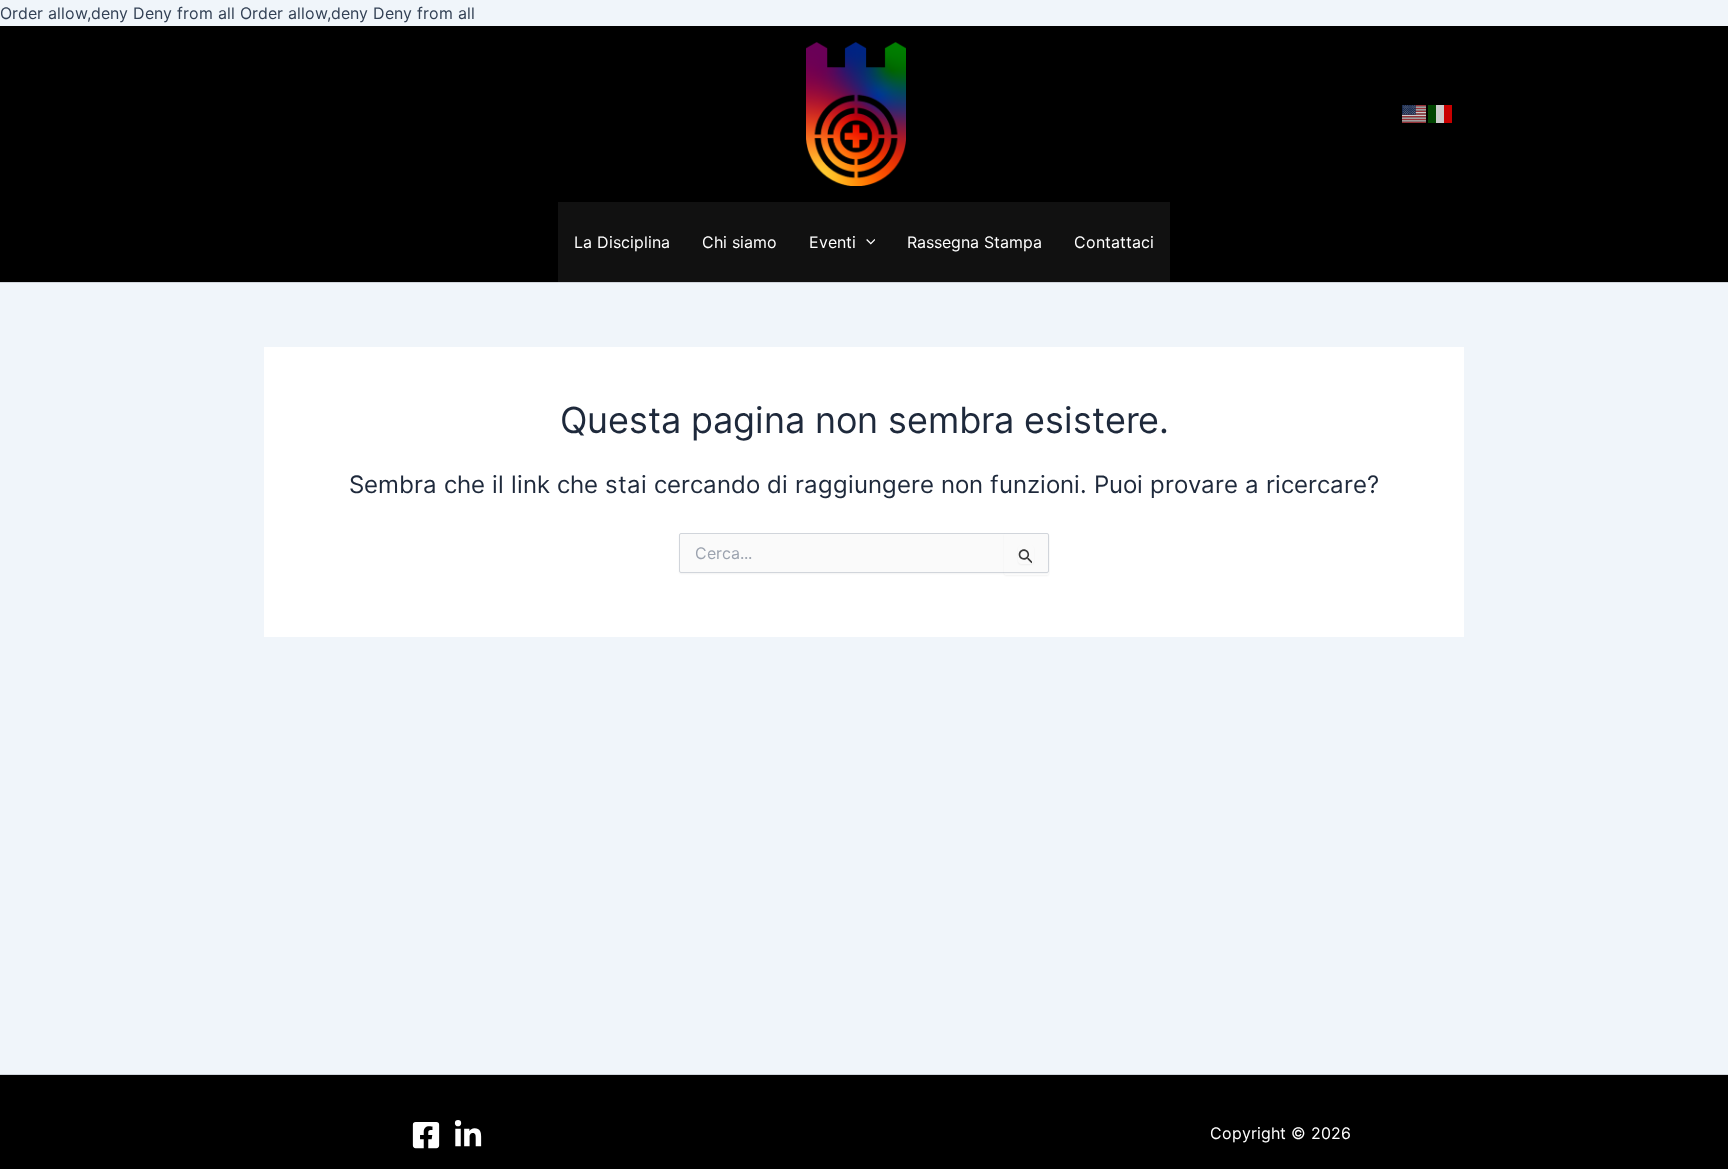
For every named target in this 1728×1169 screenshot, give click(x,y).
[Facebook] (426, 1135)
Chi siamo (739, 242)
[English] (1415, 113)
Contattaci (1114, 242)
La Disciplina (622, 242)
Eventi (832, 242)
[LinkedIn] (468, 1135)
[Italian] (1441, 113)
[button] (866, 242)
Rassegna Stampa (974, 242)
